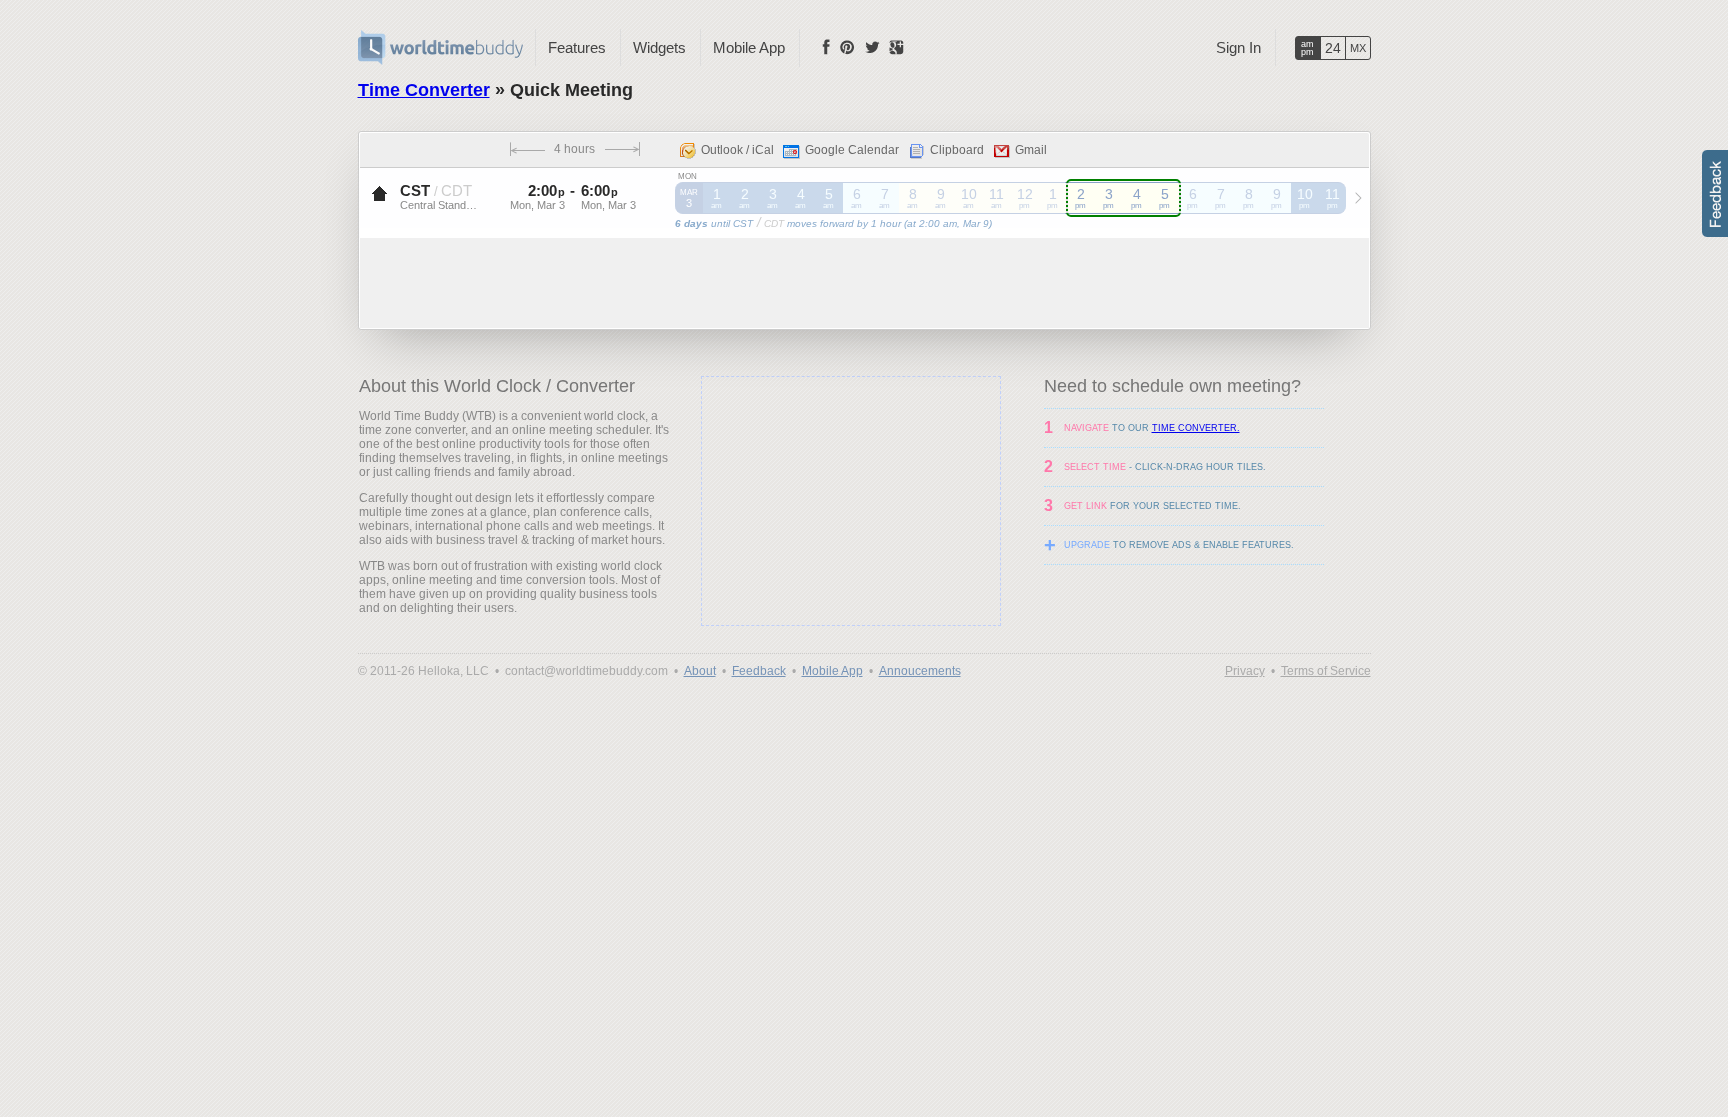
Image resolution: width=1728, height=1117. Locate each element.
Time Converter (424, 90)
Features (577, 47)
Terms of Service (1326, 671)
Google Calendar (852, 150)
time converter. (1196, 428)
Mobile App (749, 47)
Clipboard (957, 150)
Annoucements (920, 671)
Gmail (1031, 150)
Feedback (759, 671)
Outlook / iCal (737, 150)
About (700, 671)
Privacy (1245, 671)
